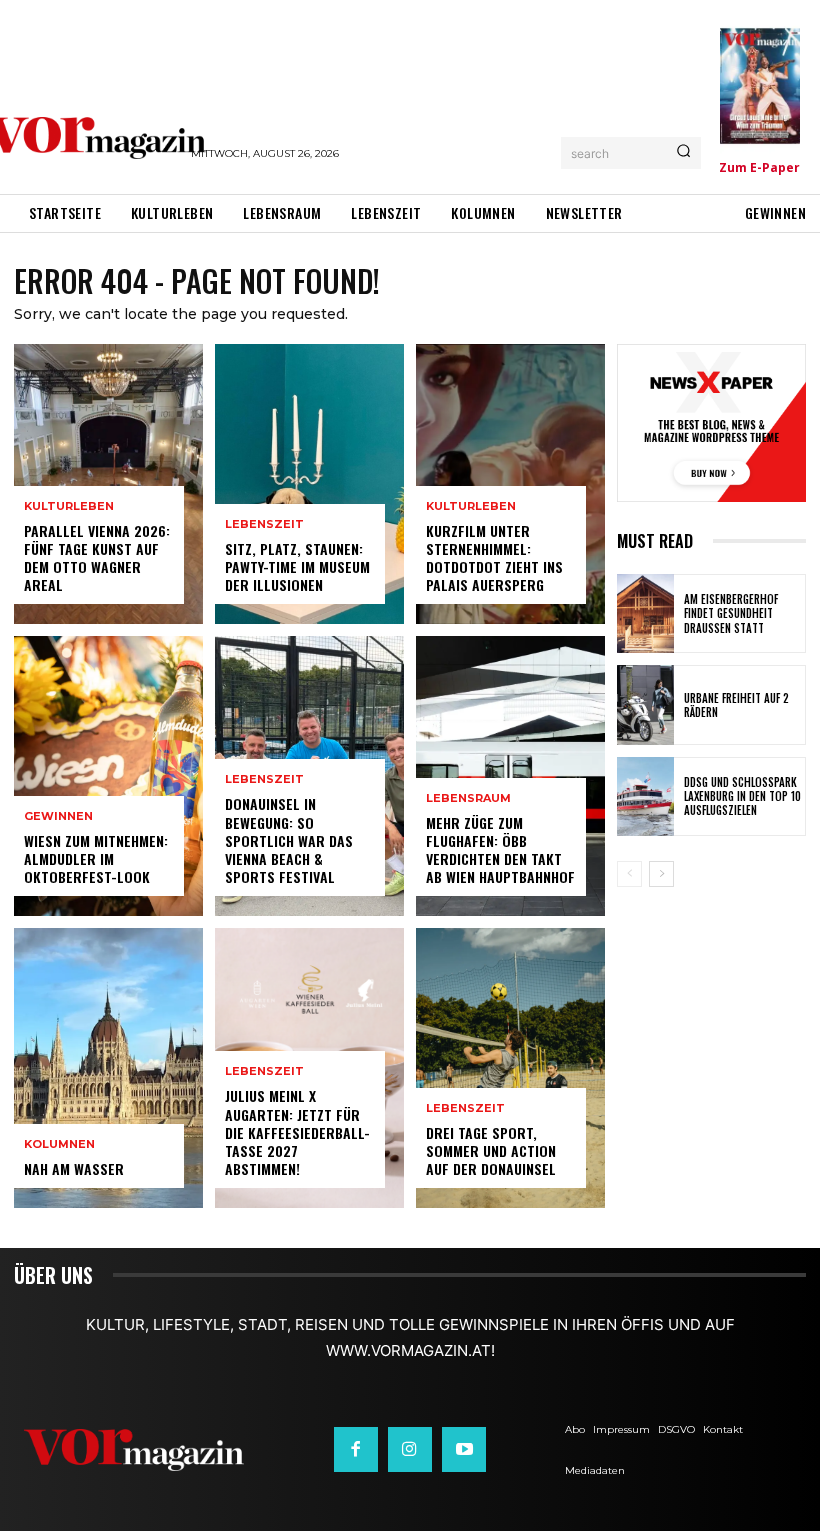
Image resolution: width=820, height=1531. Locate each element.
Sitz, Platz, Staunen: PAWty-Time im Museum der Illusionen (297, 566)
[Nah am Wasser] (108, 1068)
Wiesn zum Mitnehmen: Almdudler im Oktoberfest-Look (96, 858)
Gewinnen (58, 816)
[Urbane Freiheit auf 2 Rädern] (645, 704)
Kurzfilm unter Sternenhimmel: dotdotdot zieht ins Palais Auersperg (494, 558)
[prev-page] (629, 874)
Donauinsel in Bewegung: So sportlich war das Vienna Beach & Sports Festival (289, 840)
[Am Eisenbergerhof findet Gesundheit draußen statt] (645, 613)
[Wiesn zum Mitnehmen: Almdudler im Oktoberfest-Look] (108, 776)
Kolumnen (59, 1144)
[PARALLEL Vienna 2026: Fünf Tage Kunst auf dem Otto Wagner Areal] (108, 484)
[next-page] (661, 874)
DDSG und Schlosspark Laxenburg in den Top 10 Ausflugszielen (742, 796)
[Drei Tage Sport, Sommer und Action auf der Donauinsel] (510, 1068)
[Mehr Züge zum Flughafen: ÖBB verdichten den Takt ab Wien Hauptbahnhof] (510, 776)
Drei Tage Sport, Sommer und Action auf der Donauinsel (491, 1150)
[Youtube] (464, 1449)
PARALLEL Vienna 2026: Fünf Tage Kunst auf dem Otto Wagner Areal (97, 558)
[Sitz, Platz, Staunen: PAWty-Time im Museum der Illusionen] (309, 484)
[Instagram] (410, 1449)
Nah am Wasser (74, 1168)
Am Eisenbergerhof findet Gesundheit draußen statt (731, 613)
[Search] (683, 153)
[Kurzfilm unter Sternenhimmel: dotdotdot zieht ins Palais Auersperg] (510, 484)
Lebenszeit (264, 524)
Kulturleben (69, 506)
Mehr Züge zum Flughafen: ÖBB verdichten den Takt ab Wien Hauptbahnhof (500, 850)
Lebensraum (468, 798)
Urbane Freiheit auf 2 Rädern (736, 705)
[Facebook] (356, 1449)
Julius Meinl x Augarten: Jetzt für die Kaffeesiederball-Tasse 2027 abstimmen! (297, 1132)
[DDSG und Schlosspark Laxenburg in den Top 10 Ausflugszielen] (645, 796)
